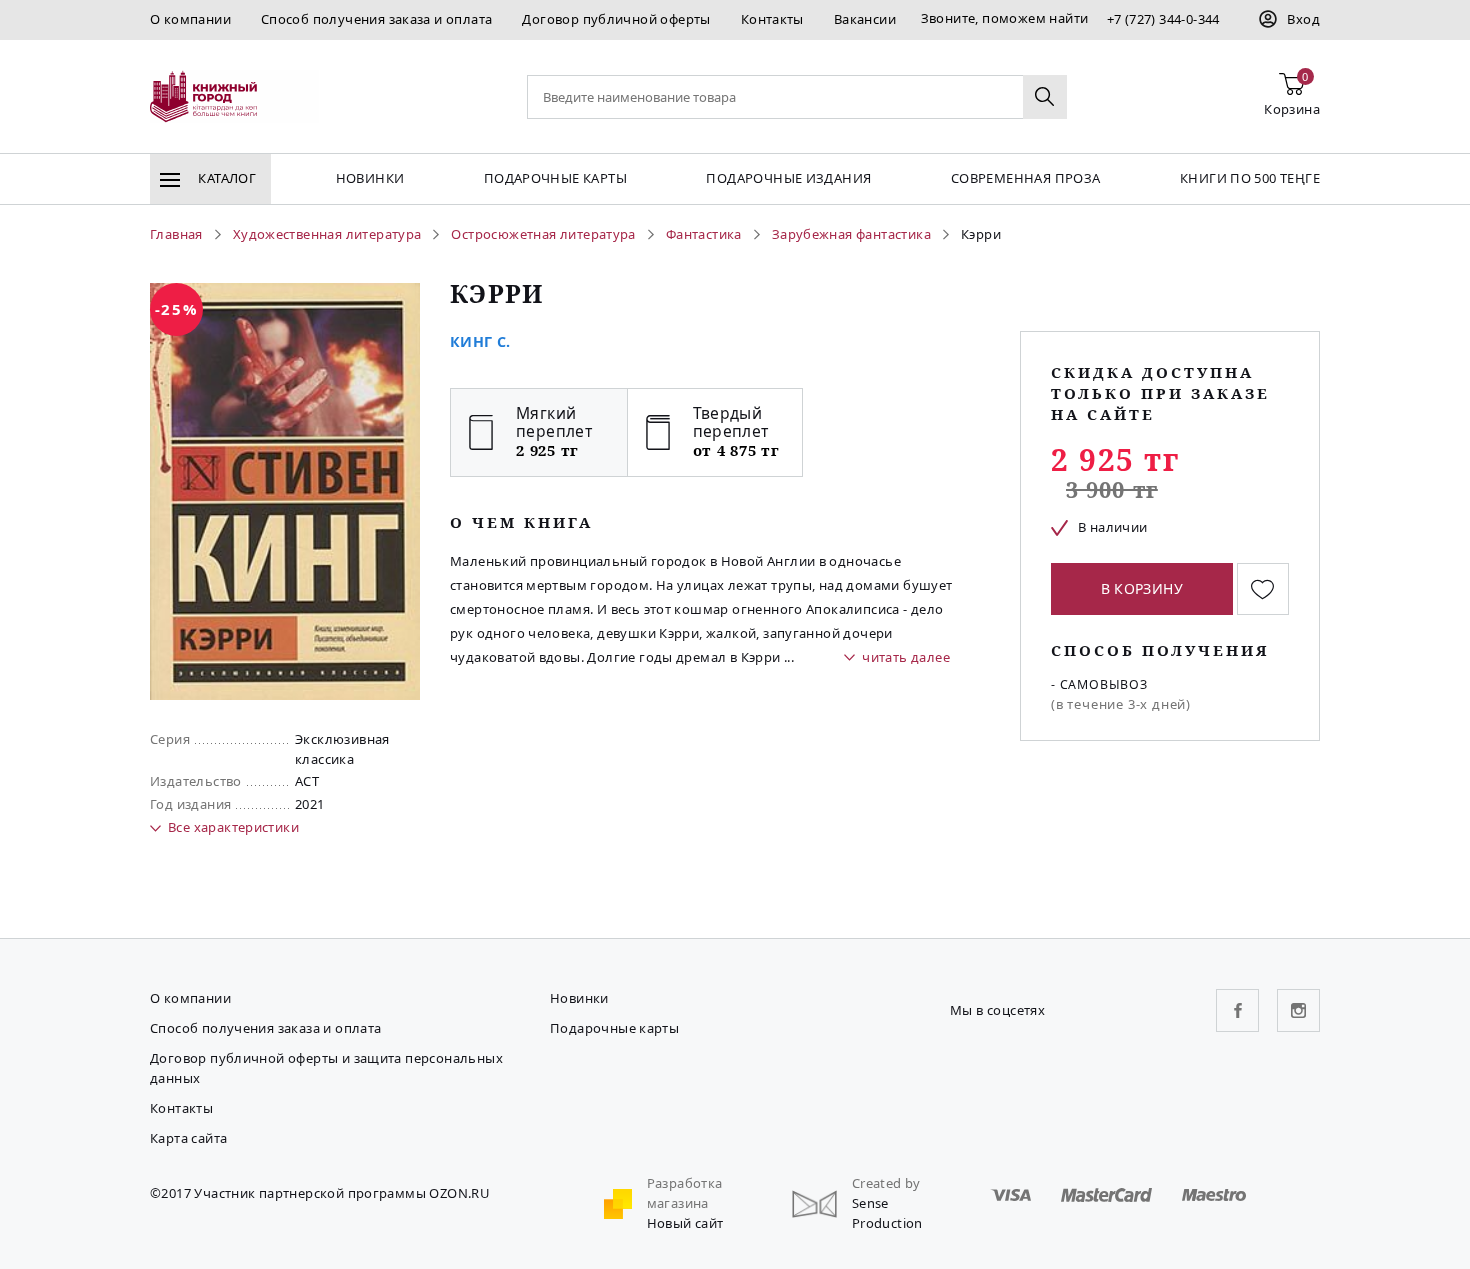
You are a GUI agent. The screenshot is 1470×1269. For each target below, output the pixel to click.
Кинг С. (480, 341)
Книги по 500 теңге (1250, 178)
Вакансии (865, 19)
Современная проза (1026, 178)
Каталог (225, 178)
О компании (190, 19)
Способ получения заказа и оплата (376, 19)
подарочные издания (788, 178)
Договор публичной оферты (616, 19)
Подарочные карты (555, 178)
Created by (886, 1183)
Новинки (370, 178)
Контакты (772, 19)
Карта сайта (188, 1138)
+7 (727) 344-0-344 (1163, 19)
